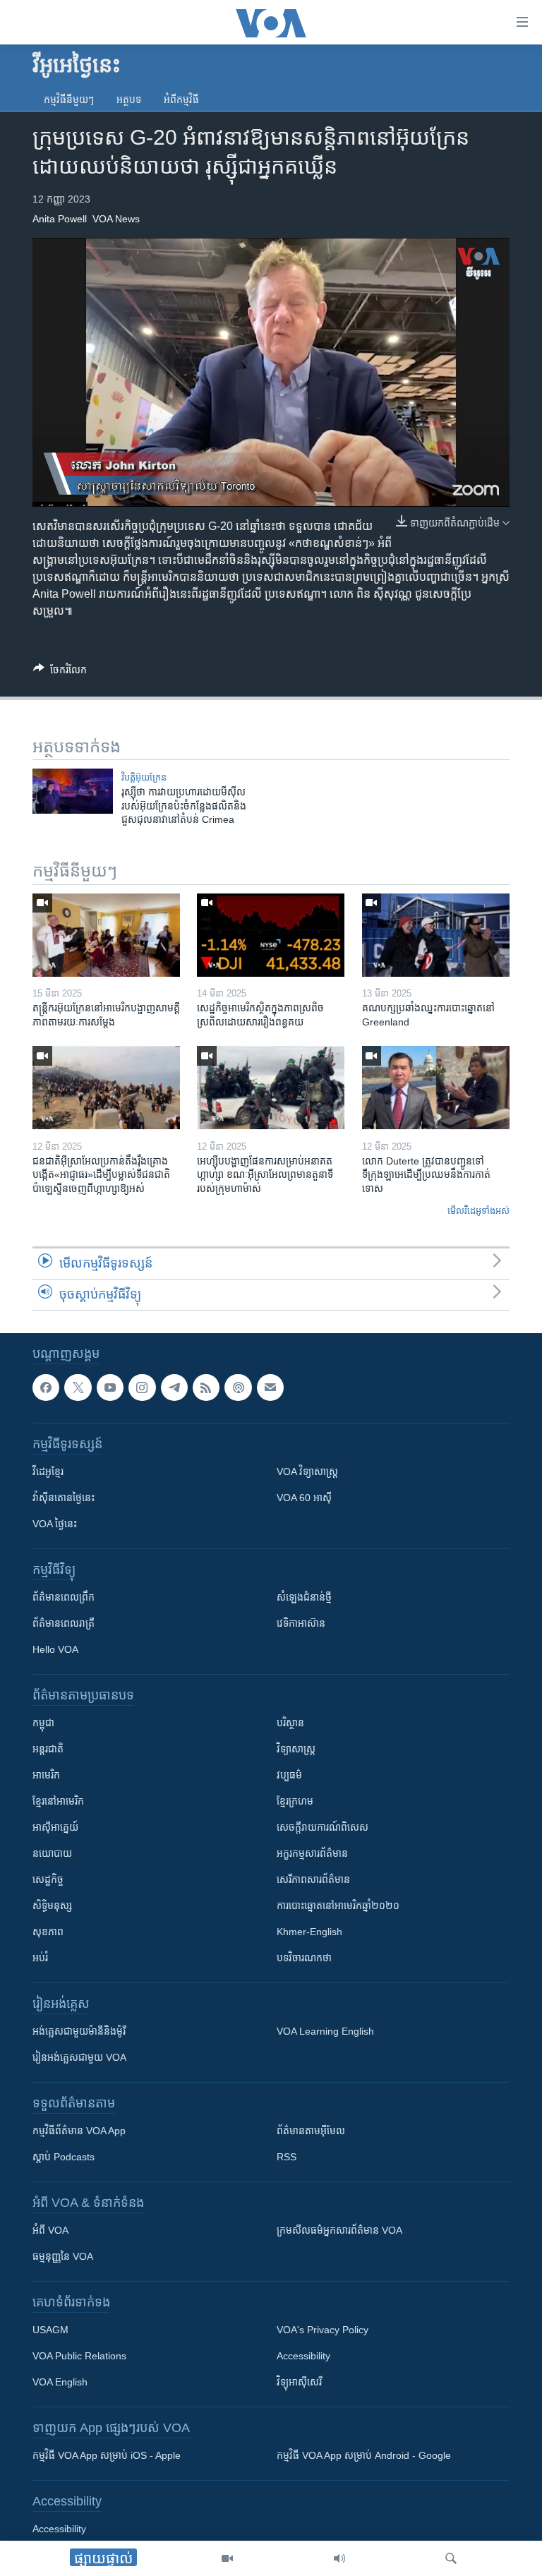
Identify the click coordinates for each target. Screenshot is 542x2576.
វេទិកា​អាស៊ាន (301, 1623)
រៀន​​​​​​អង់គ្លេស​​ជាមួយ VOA (79, 2057)
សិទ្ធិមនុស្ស (52, 1906)
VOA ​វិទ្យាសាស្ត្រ (307, 1471)
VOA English (60, 2382)
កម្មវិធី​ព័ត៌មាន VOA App (79, 2131)
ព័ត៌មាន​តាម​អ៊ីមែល (311, 2131)
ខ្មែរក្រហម (295, 1801)
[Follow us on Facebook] (46, 1388)
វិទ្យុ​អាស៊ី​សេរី (299, 2382)
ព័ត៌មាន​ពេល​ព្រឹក (64, 1597)
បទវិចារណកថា (304, 1958)
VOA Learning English (325, 2031)
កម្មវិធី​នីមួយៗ (69, 100)
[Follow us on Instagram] (142, 1388)
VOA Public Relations (79, 2356)
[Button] (60, 672)
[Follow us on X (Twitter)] (78, 1388)
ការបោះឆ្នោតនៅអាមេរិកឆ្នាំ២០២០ (338, 1906)
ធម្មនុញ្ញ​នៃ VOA (63, 2256)
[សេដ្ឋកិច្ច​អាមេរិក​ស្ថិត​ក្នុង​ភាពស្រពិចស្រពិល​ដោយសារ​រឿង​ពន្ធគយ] (271, 935)
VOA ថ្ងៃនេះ (55, 1524)
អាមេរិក (46, 1775)
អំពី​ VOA (50, 2230)
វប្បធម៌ (289, 1775)
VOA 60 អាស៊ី (304, 1498)
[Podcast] (238, 1388)
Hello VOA (55, 1649)
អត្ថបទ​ (129, 100)
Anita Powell (60, 219)
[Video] (227, 2558)
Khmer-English (309, 1932)
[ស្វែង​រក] (451, 2558)
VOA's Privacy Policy (323, 2330)
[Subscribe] (270, 1388)
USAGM (50, 2330)
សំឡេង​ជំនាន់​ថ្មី (304, 1597)
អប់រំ (40, 1958)
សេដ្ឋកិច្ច (48, 1879)
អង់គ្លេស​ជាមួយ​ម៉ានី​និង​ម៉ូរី (79, 2031)
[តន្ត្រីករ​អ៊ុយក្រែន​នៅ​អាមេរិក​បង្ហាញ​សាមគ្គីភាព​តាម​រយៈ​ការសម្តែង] (106, 935)
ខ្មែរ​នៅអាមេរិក (58, 1801)
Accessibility (303, 2356)
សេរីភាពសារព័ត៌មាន (313, 1879)
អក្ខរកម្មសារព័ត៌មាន (312, 1853)
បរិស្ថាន (290, 1723)
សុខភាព (48, 1932)
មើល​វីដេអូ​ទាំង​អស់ (478, 1211)
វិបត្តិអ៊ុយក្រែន (144, 777)
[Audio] (339, 2558)
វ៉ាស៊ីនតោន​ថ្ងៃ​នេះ (64, 1498)
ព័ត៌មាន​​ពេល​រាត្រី (64, 1623)
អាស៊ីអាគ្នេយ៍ (55, 1827)
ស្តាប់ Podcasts (64, 2157)
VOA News (116, 219)
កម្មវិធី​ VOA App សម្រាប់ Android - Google (364, 2455)
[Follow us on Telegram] (174, 1388)
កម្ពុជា (43, 1723)
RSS (287, 2157)
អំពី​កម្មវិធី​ (181, 100)
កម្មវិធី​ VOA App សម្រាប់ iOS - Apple (107, 2455)
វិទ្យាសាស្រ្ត (296, 1749)
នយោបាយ (52, 1853)
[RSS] (206, 1388)
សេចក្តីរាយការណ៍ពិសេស (323, 1827)
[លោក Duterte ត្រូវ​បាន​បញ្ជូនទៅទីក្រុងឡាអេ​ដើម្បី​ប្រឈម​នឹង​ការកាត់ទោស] (436, 1088)
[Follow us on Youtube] (110, 1388)
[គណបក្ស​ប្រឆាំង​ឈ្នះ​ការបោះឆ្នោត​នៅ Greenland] (436, 935)
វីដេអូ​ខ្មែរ (48, 1471)
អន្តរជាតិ (48, 1749)
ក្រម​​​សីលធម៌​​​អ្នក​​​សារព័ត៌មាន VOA (339, 2230)
